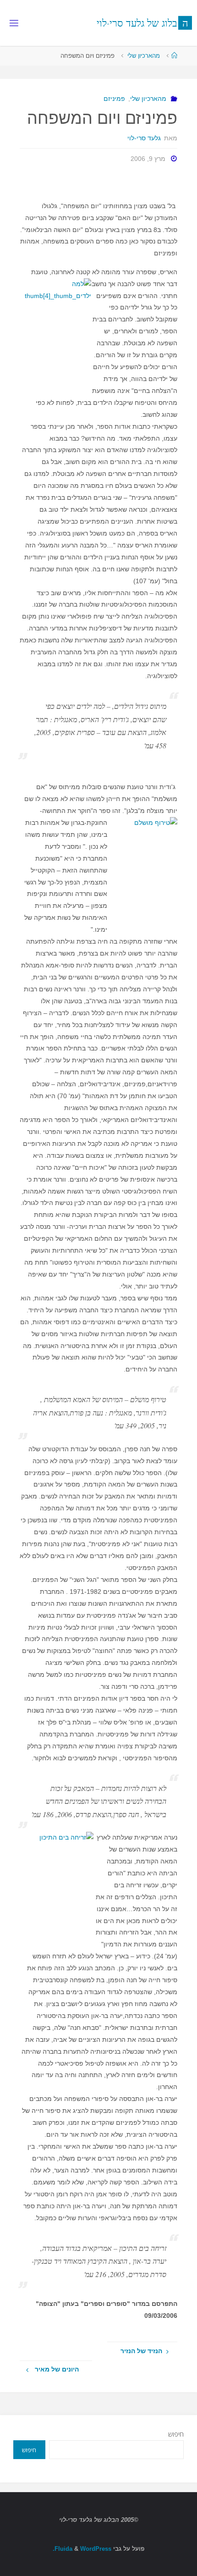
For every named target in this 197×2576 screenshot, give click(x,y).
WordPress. (82, 2549)
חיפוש (176, 2434)
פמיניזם (114, 99)
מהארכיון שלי (144, 56)
